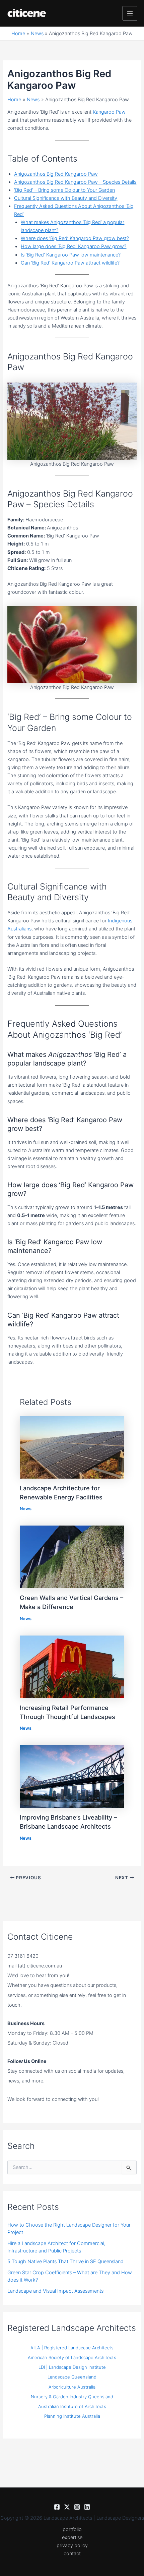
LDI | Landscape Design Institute (72, 2367)
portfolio (72, 2529)
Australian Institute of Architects (72, 2406)
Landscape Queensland (72, 2377)
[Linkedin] (87, 2507)
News (26, 1509)
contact (72, 2554)
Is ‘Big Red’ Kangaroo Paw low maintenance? (71, 255)
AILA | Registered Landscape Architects (72, 2348)
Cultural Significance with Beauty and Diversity (66, 198)
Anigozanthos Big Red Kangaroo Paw (56, 174)
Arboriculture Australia (72, 2387)
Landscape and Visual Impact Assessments (55, 2291)
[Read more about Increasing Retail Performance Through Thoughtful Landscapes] (72, 1666)
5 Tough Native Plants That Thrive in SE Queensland (65, 2262)
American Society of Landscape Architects (72, 2357)
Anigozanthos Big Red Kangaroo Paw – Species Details (75, 182)
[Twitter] (67, 2507)
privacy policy (72, 2545)
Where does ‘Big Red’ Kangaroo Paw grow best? (75, 238)
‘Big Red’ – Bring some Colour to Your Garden (64, 190)
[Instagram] (77, 2507)
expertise (72, 2537)
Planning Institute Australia (72, 2416)
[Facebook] (57, 2507)
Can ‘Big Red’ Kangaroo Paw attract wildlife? (70, 263)
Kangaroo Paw (109, 112)
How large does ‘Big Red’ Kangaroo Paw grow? (74, 246)
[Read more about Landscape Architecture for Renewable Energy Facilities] (72, 1447)
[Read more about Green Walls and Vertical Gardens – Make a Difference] (72, 1557)
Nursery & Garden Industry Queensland (72, 2397)
